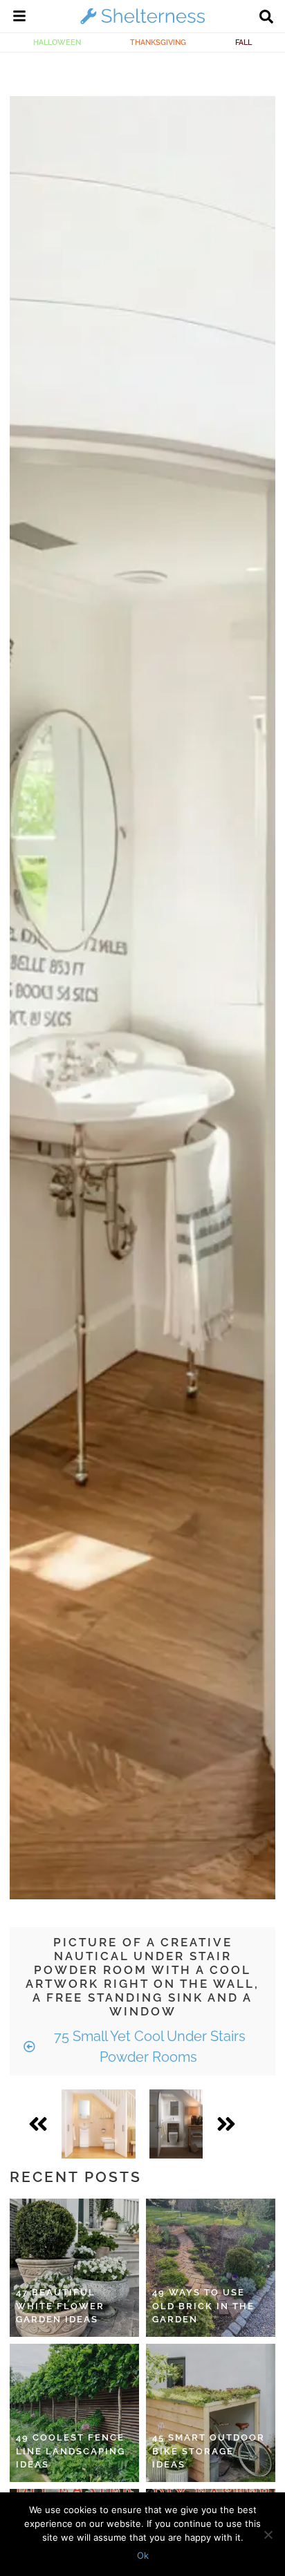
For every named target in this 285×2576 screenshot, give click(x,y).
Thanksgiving (158, 42)
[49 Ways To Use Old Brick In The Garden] (211, 2268)
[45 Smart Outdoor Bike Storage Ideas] (211, 2413)
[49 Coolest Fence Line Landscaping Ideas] (74, 2413)
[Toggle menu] (19, 18)
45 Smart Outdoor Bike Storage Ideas (209, 2451)
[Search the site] (266, 18)
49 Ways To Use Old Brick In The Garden (203, 2306)
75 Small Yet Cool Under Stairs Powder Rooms (148, 2047)
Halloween (57, 42)
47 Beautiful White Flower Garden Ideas (60, 2306)
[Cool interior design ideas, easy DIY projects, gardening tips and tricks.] (142, 23)
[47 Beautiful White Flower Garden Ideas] (74, 2268)
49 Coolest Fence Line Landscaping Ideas (71, 2451)
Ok (143, 2555)
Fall (243, 42)
